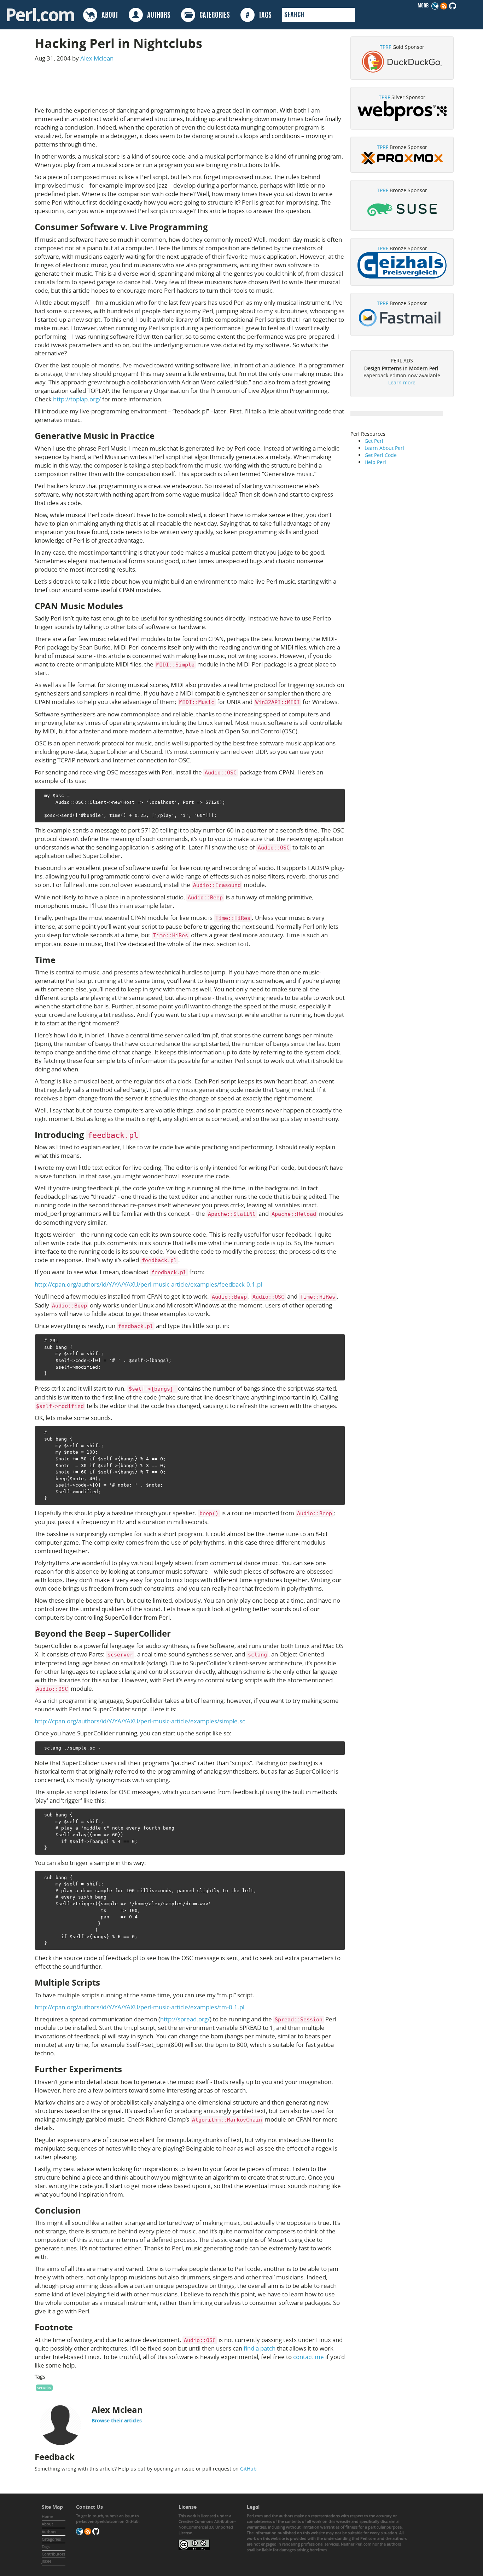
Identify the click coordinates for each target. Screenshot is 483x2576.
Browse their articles (117, 2420)
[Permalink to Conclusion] (87, 2210)
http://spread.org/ (185, 2019)
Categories (51, 2539)
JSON (46, 2561)
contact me (309, 2357)
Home (47, 2516)
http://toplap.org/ (77, 399)
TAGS (259, 16)
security (44, 2388)
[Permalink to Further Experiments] (128, 2069)
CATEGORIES (213, 16)
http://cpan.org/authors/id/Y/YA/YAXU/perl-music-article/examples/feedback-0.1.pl (148, 1284)
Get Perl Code (381, 455)
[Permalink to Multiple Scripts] (106, 1982)
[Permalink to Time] (61, 960)
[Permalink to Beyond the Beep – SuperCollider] (176, 1633)
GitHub (248, 2469)
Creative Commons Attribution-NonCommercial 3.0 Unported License (207, 2527)
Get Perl (374, 441)
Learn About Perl (384, 448)
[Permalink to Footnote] (78, 2327)
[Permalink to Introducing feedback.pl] (145, 1135)
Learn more (402, 382)
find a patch (260, 2348)
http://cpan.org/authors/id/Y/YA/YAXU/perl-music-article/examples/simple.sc (140, 1721)
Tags (46, 2546)
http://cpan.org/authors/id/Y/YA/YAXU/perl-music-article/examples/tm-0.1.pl (139, 2007)
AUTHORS (157, 16)
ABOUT (108, 16)
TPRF (385, 47)
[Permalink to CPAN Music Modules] (129, 606)
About (47, 2524)
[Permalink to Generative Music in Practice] (160, 436)
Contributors (53, 2554)
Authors (49, 2532)
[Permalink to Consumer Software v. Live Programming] (214, 227)
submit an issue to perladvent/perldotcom (107, 2518)
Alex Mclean (97, 58)
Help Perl (375, 462)
